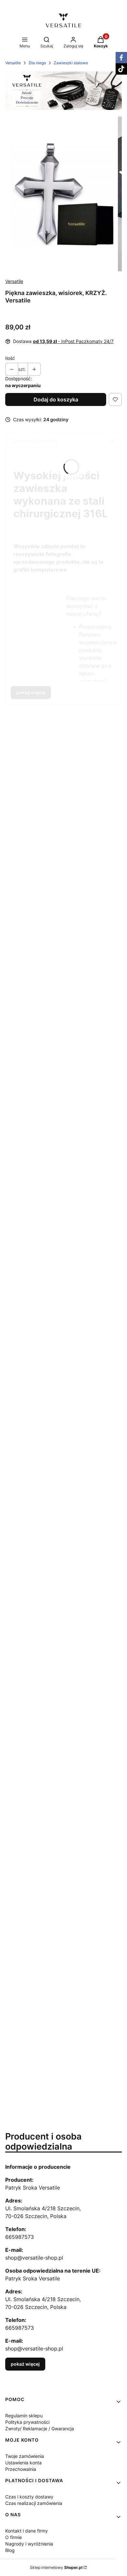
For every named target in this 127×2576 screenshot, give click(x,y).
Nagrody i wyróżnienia (29, 2544)
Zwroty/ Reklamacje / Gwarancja (40, 2429)
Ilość (10, 358)
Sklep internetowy (56, 2567)
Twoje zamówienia (25, 2456)
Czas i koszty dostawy (29, 2497)
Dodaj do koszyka (56, 399)
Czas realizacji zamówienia (34, 2503)
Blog (10, 2550)
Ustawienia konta (23, 2463)
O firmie (14, 2537)
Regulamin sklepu (24, 2416)
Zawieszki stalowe (71, 63)
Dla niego (37, 63)
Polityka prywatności (27, 2422)
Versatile (13, 63)
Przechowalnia (21, 2469)
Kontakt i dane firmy (27, 2531)
